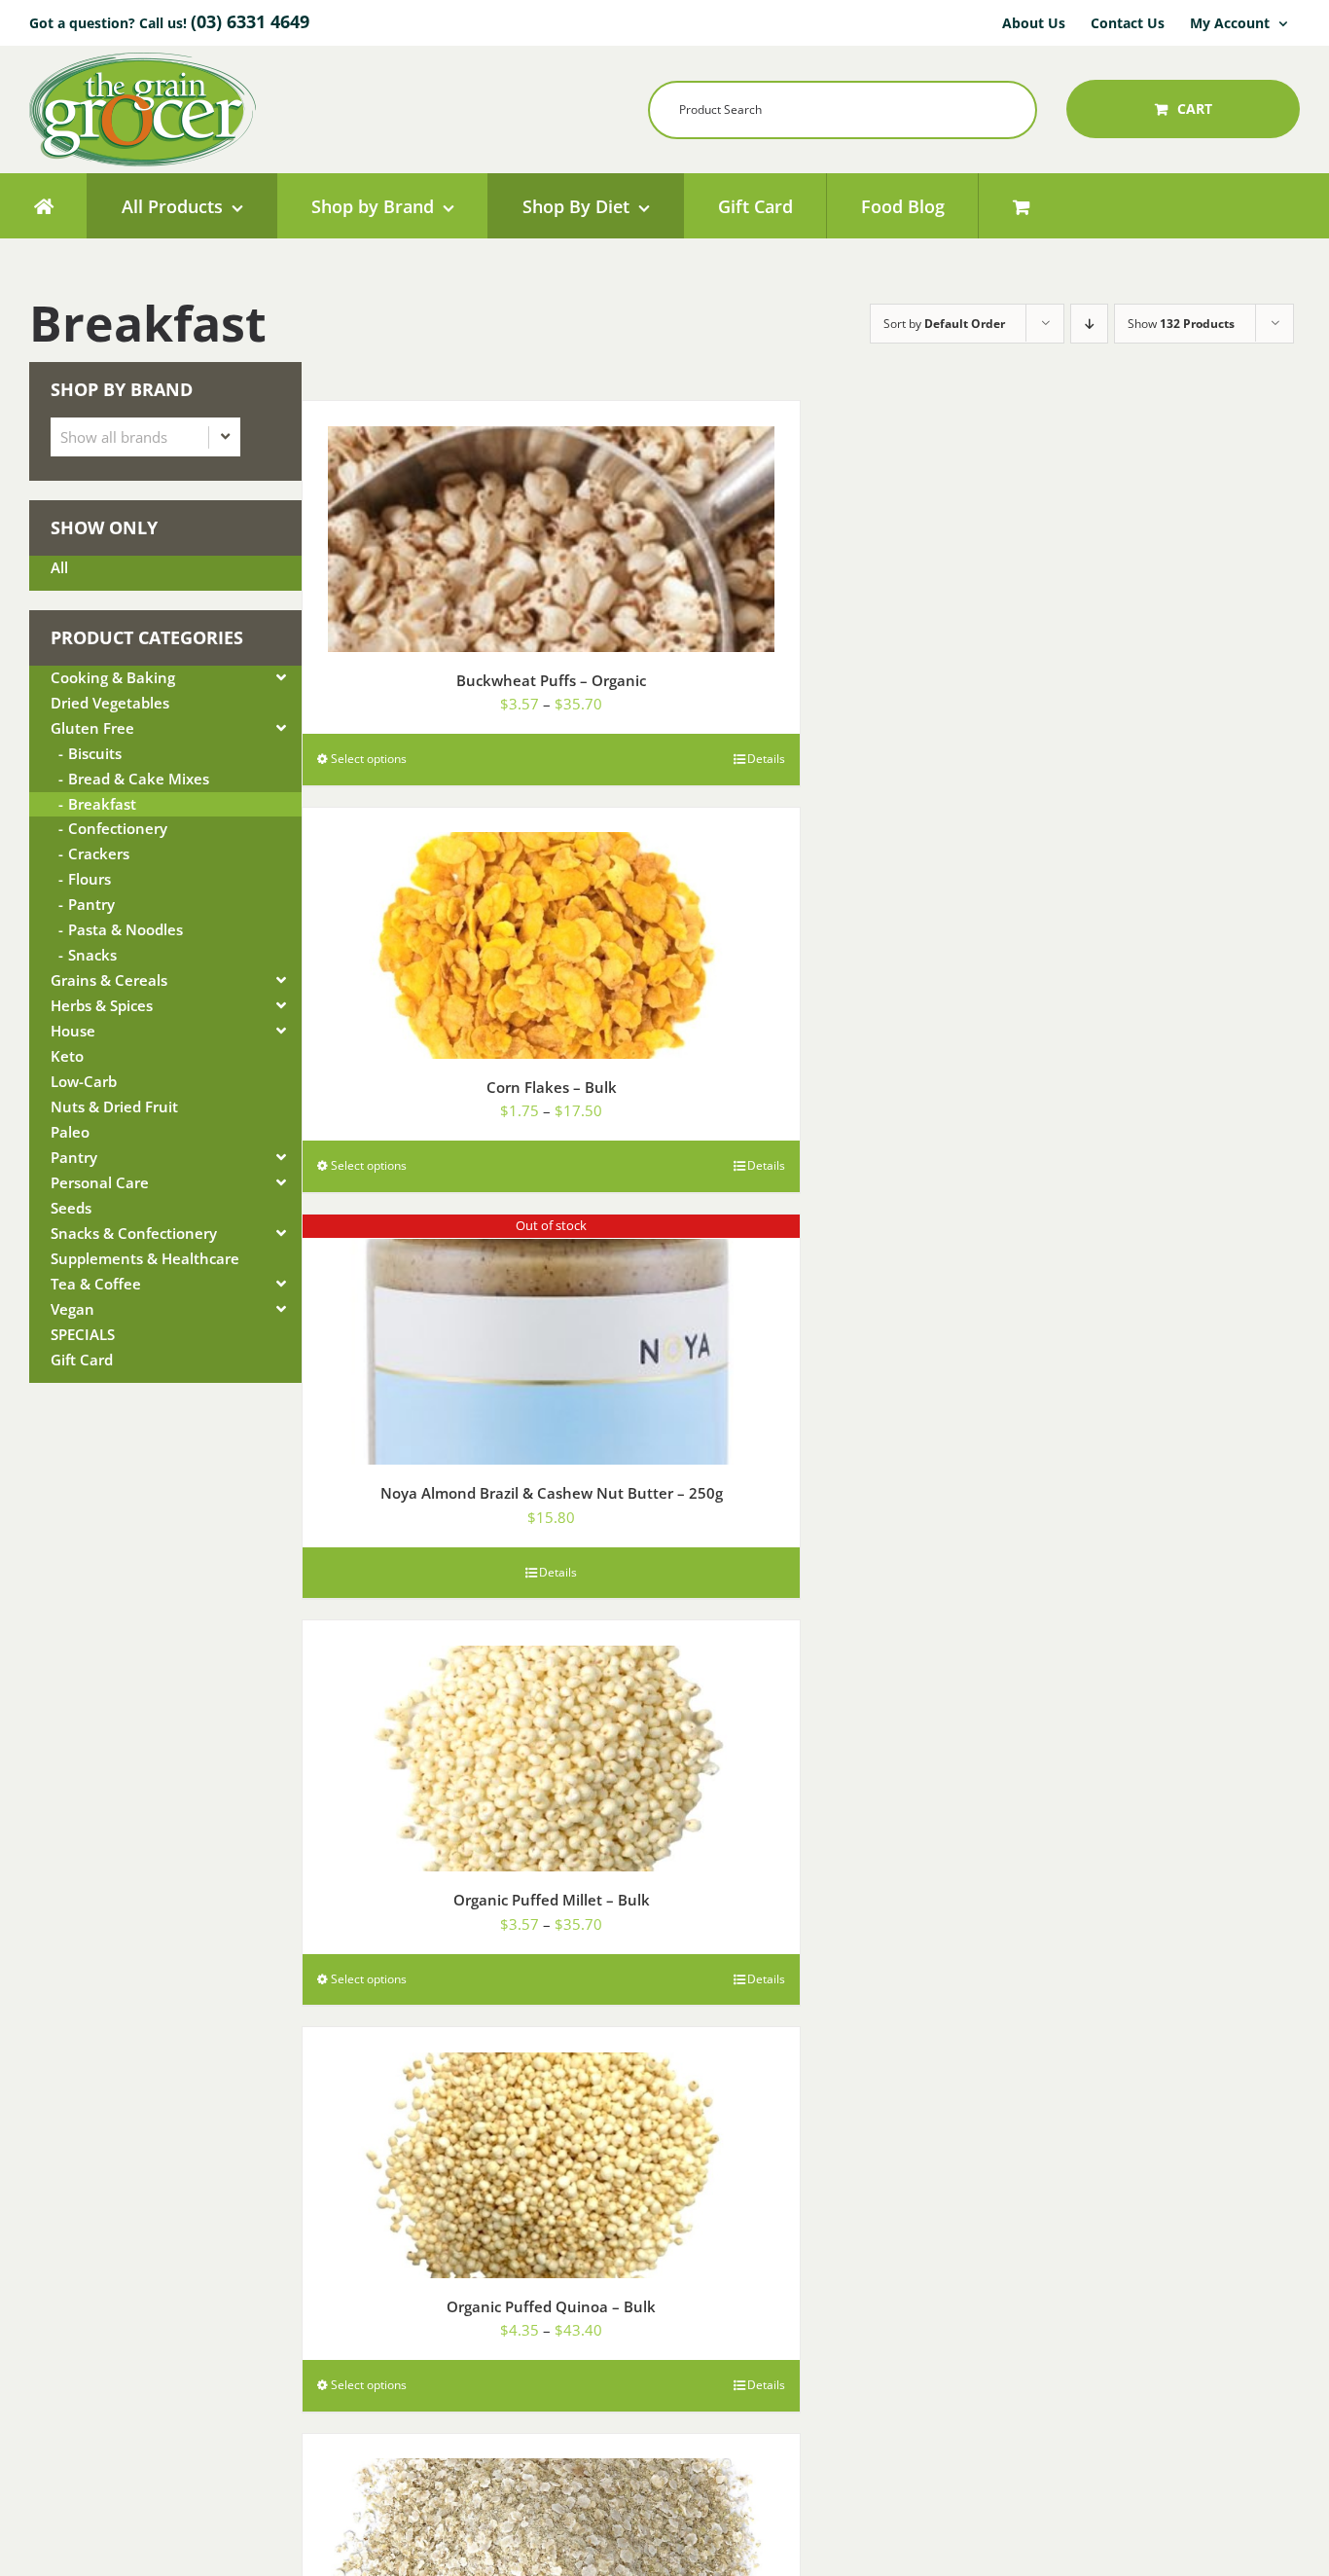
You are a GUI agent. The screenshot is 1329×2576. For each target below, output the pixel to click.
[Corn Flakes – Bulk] (551, 933)
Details (766, 759)
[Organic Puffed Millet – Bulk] (551, 1746)
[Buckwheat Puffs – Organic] (551, 526)
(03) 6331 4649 (250, 21)
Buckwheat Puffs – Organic (551, 680)
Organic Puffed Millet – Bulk (552, 1900)
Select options (369, 759)
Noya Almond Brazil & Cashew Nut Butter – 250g (552, 1493)
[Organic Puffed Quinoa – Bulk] (551, 2153)
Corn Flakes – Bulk (552, 1087)
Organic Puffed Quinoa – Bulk (551, 2306)
